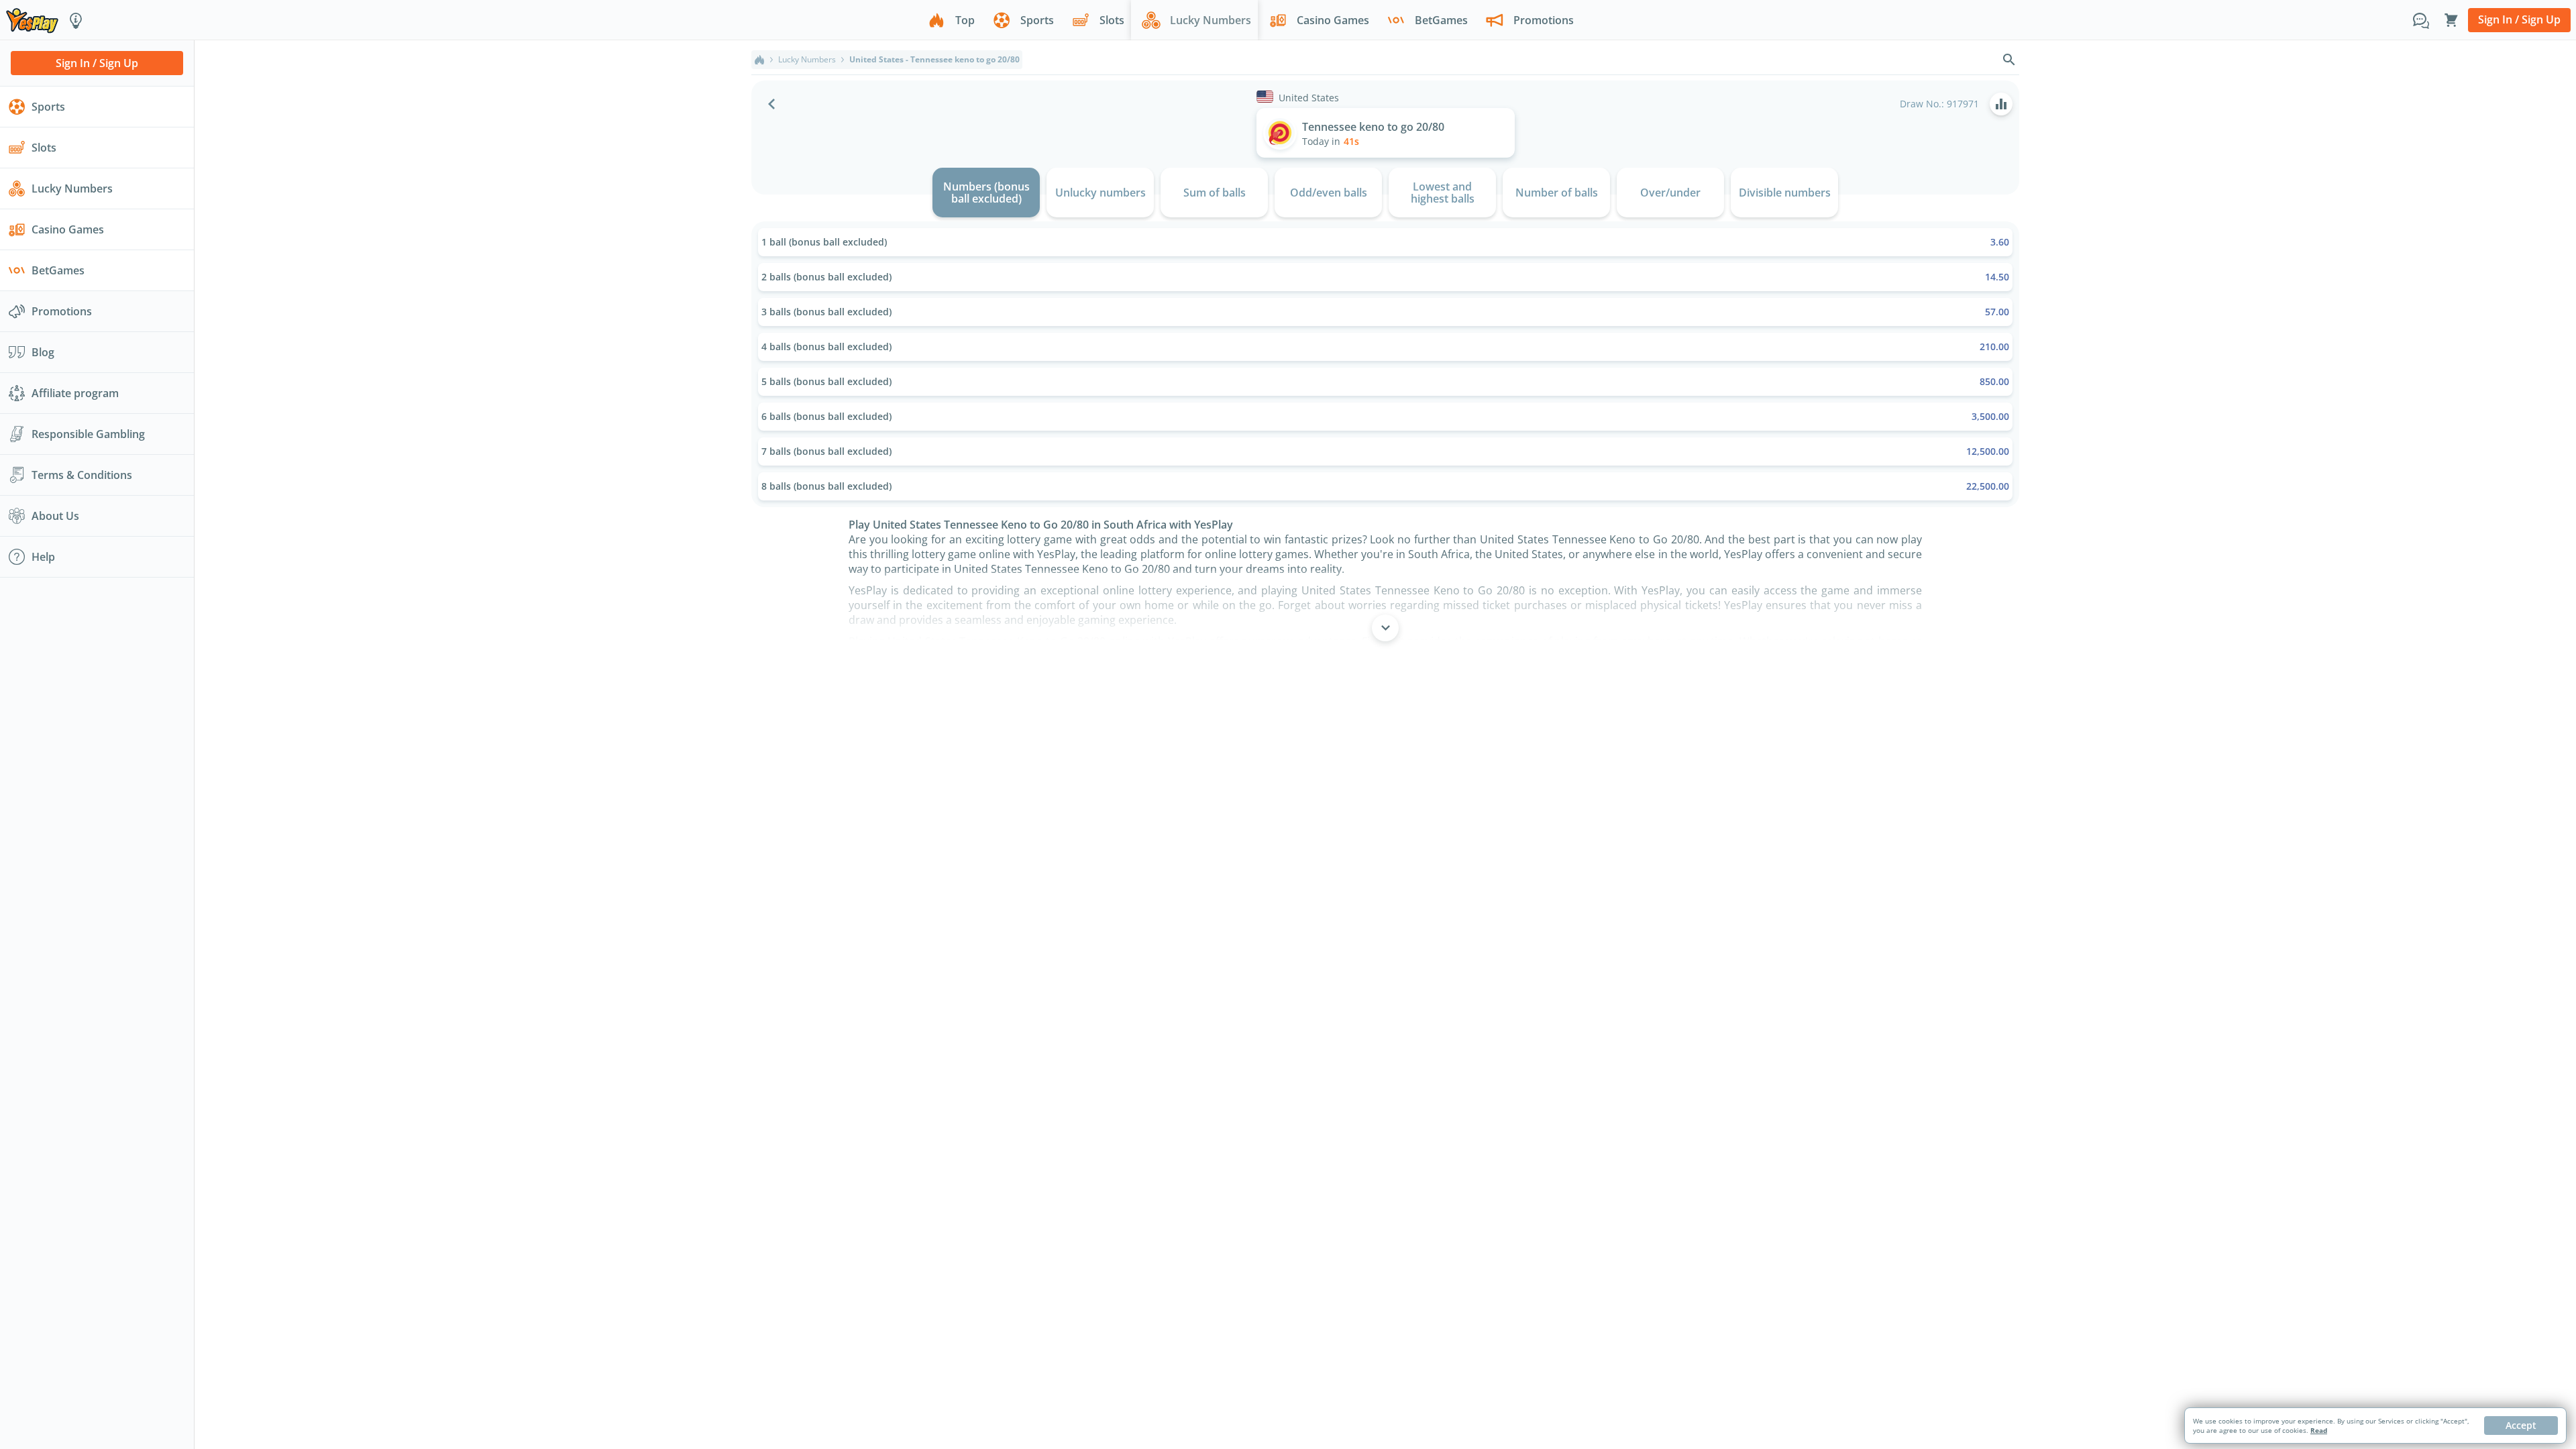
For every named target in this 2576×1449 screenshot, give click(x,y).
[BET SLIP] (2451, 20)
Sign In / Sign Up (2519, 19)
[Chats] (2421, 20)
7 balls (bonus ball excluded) (1385, 451)
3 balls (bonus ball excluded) (1385, 312)
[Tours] (76, 20)
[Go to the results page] (2001, 104)
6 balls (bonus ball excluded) (1385, 416)
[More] (1385, 628)
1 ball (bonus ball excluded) (1385, 242)
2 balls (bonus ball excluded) (1385, 277)
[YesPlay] (32, 20)
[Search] (2009, 60)
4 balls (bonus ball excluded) (1385, 346)
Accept (2521, 1425)
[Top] (759, 60)
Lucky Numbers (807, 60)
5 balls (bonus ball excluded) (1385, 381)
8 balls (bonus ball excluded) (1385, 486)
